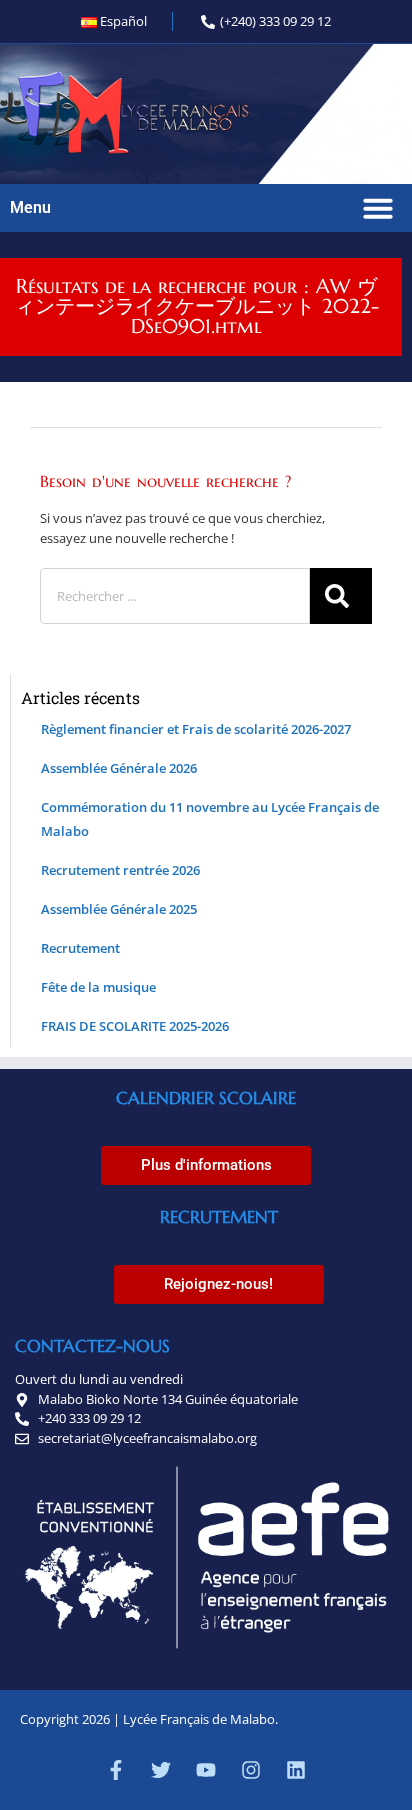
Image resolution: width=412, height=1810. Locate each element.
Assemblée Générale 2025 (119, 909)
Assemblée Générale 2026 (119, 768)
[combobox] (175, 596)
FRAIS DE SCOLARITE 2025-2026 (135, 1026)
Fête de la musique (98, 987)
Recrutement (80, 948)
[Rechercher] (341, 596)
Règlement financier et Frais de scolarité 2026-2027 (196, 729)
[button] (378, 208)
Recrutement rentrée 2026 (120, 870)
